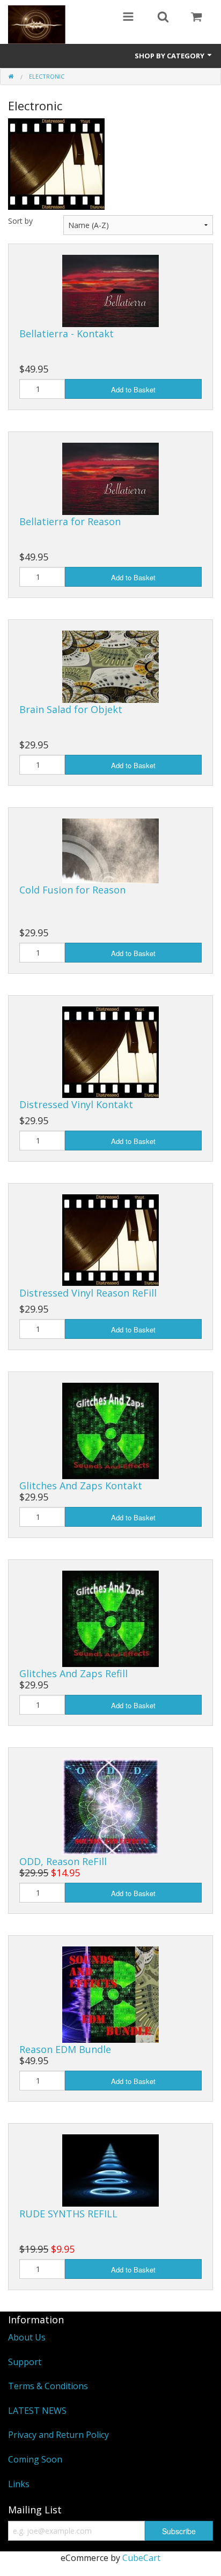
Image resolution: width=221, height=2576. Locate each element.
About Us (27, 2337)
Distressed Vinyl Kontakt (76, 1104)
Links (19, 2484)
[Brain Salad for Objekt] (110, 666)
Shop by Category (170, 56)
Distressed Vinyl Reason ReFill (88, 1293)
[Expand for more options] (128, 18)
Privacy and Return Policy (58, 2435)
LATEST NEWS (37, 2411)
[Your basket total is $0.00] (196, 18)
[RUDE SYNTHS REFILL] (110, 2170)
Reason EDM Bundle (65, 2049)
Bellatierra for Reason (70, 521)
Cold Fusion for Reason (72, 890)
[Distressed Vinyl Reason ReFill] (110, 1239)
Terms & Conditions (48, 2386)
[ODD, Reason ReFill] (110, 1806)
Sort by (20, 221)
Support (25, 2362)
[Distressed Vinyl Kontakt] (110, 1051)
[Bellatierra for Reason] (110, 478)
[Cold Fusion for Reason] (110, 850)
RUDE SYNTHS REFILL (68, 2214)
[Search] (163, 18)
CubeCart (141, 2558)
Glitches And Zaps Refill (73, 1673)
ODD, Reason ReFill (63, 1861)
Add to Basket (133, 389)
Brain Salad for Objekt (71, 709)
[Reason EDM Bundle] (110, 1994)
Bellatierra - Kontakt (67, 334)
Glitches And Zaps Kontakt (81, 1486)
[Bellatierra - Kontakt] (110, 290)
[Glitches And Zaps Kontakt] (110, 1430)
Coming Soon (35, 2459)
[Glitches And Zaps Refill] (110, 1618)
